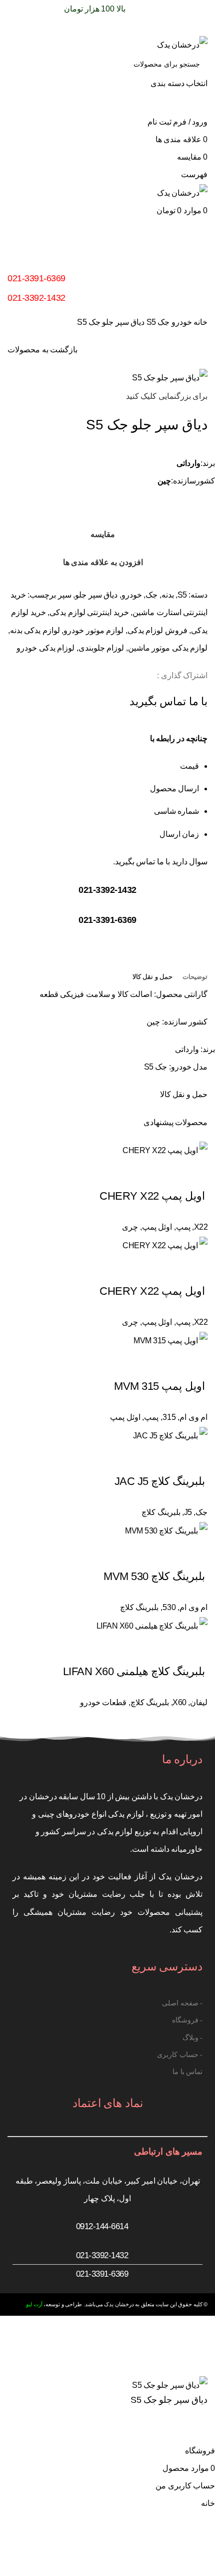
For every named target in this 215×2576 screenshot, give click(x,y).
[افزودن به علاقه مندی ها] (168, 2429)
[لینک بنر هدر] (107, 1288)
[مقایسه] (195, 2429)
